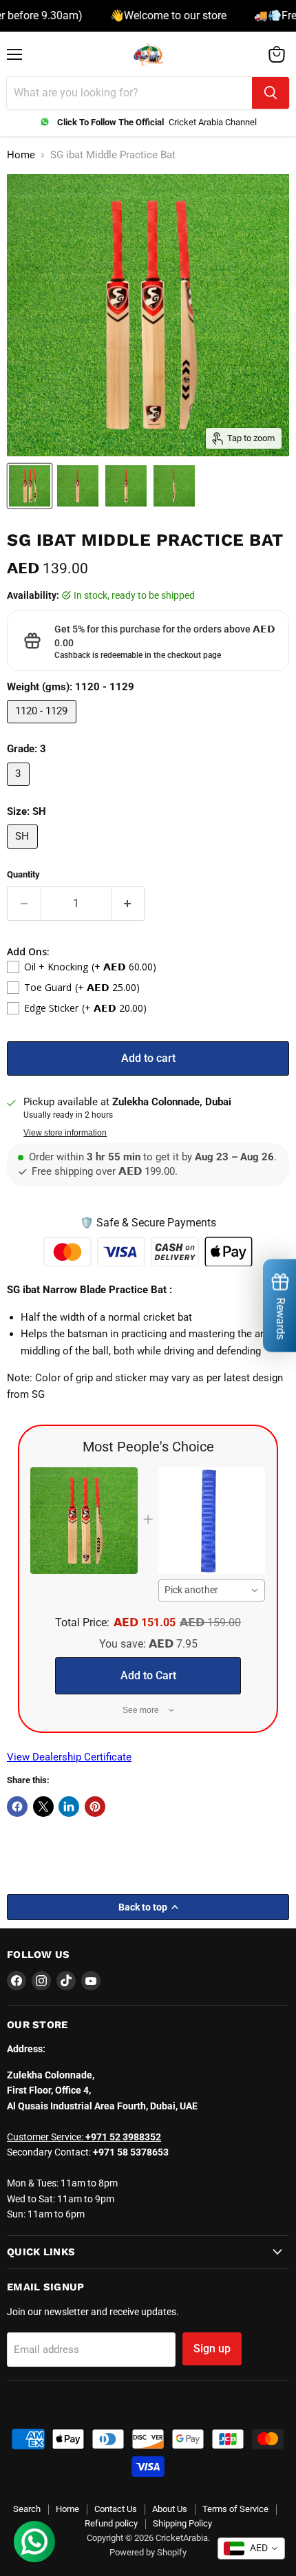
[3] (20, 789)
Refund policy (111, 2523)
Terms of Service (235, 2509)
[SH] (24, 852)
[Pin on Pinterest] (95, 1807)
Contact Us (116, 2509)
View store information (65, 1133)
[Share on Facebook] (17, 1807)
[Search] (271, 93)
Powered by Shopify (148, 2552)
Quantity (23, 874)
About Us (170, 2509)
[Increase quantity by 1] (128, 904)
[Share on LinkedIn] (69, 1807)
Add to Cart (148, 1675)
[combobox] (212, 1590)
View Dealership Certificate (69, 1757)
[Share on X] (43, 1807)
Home (21, 155)
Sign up (212, 2349)
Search (27, 2509)
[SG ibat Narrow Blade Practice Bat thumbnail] (30, 486)
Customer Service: (84, 2137)
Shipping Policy (182, 2523)
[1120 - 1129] (43, 727)
